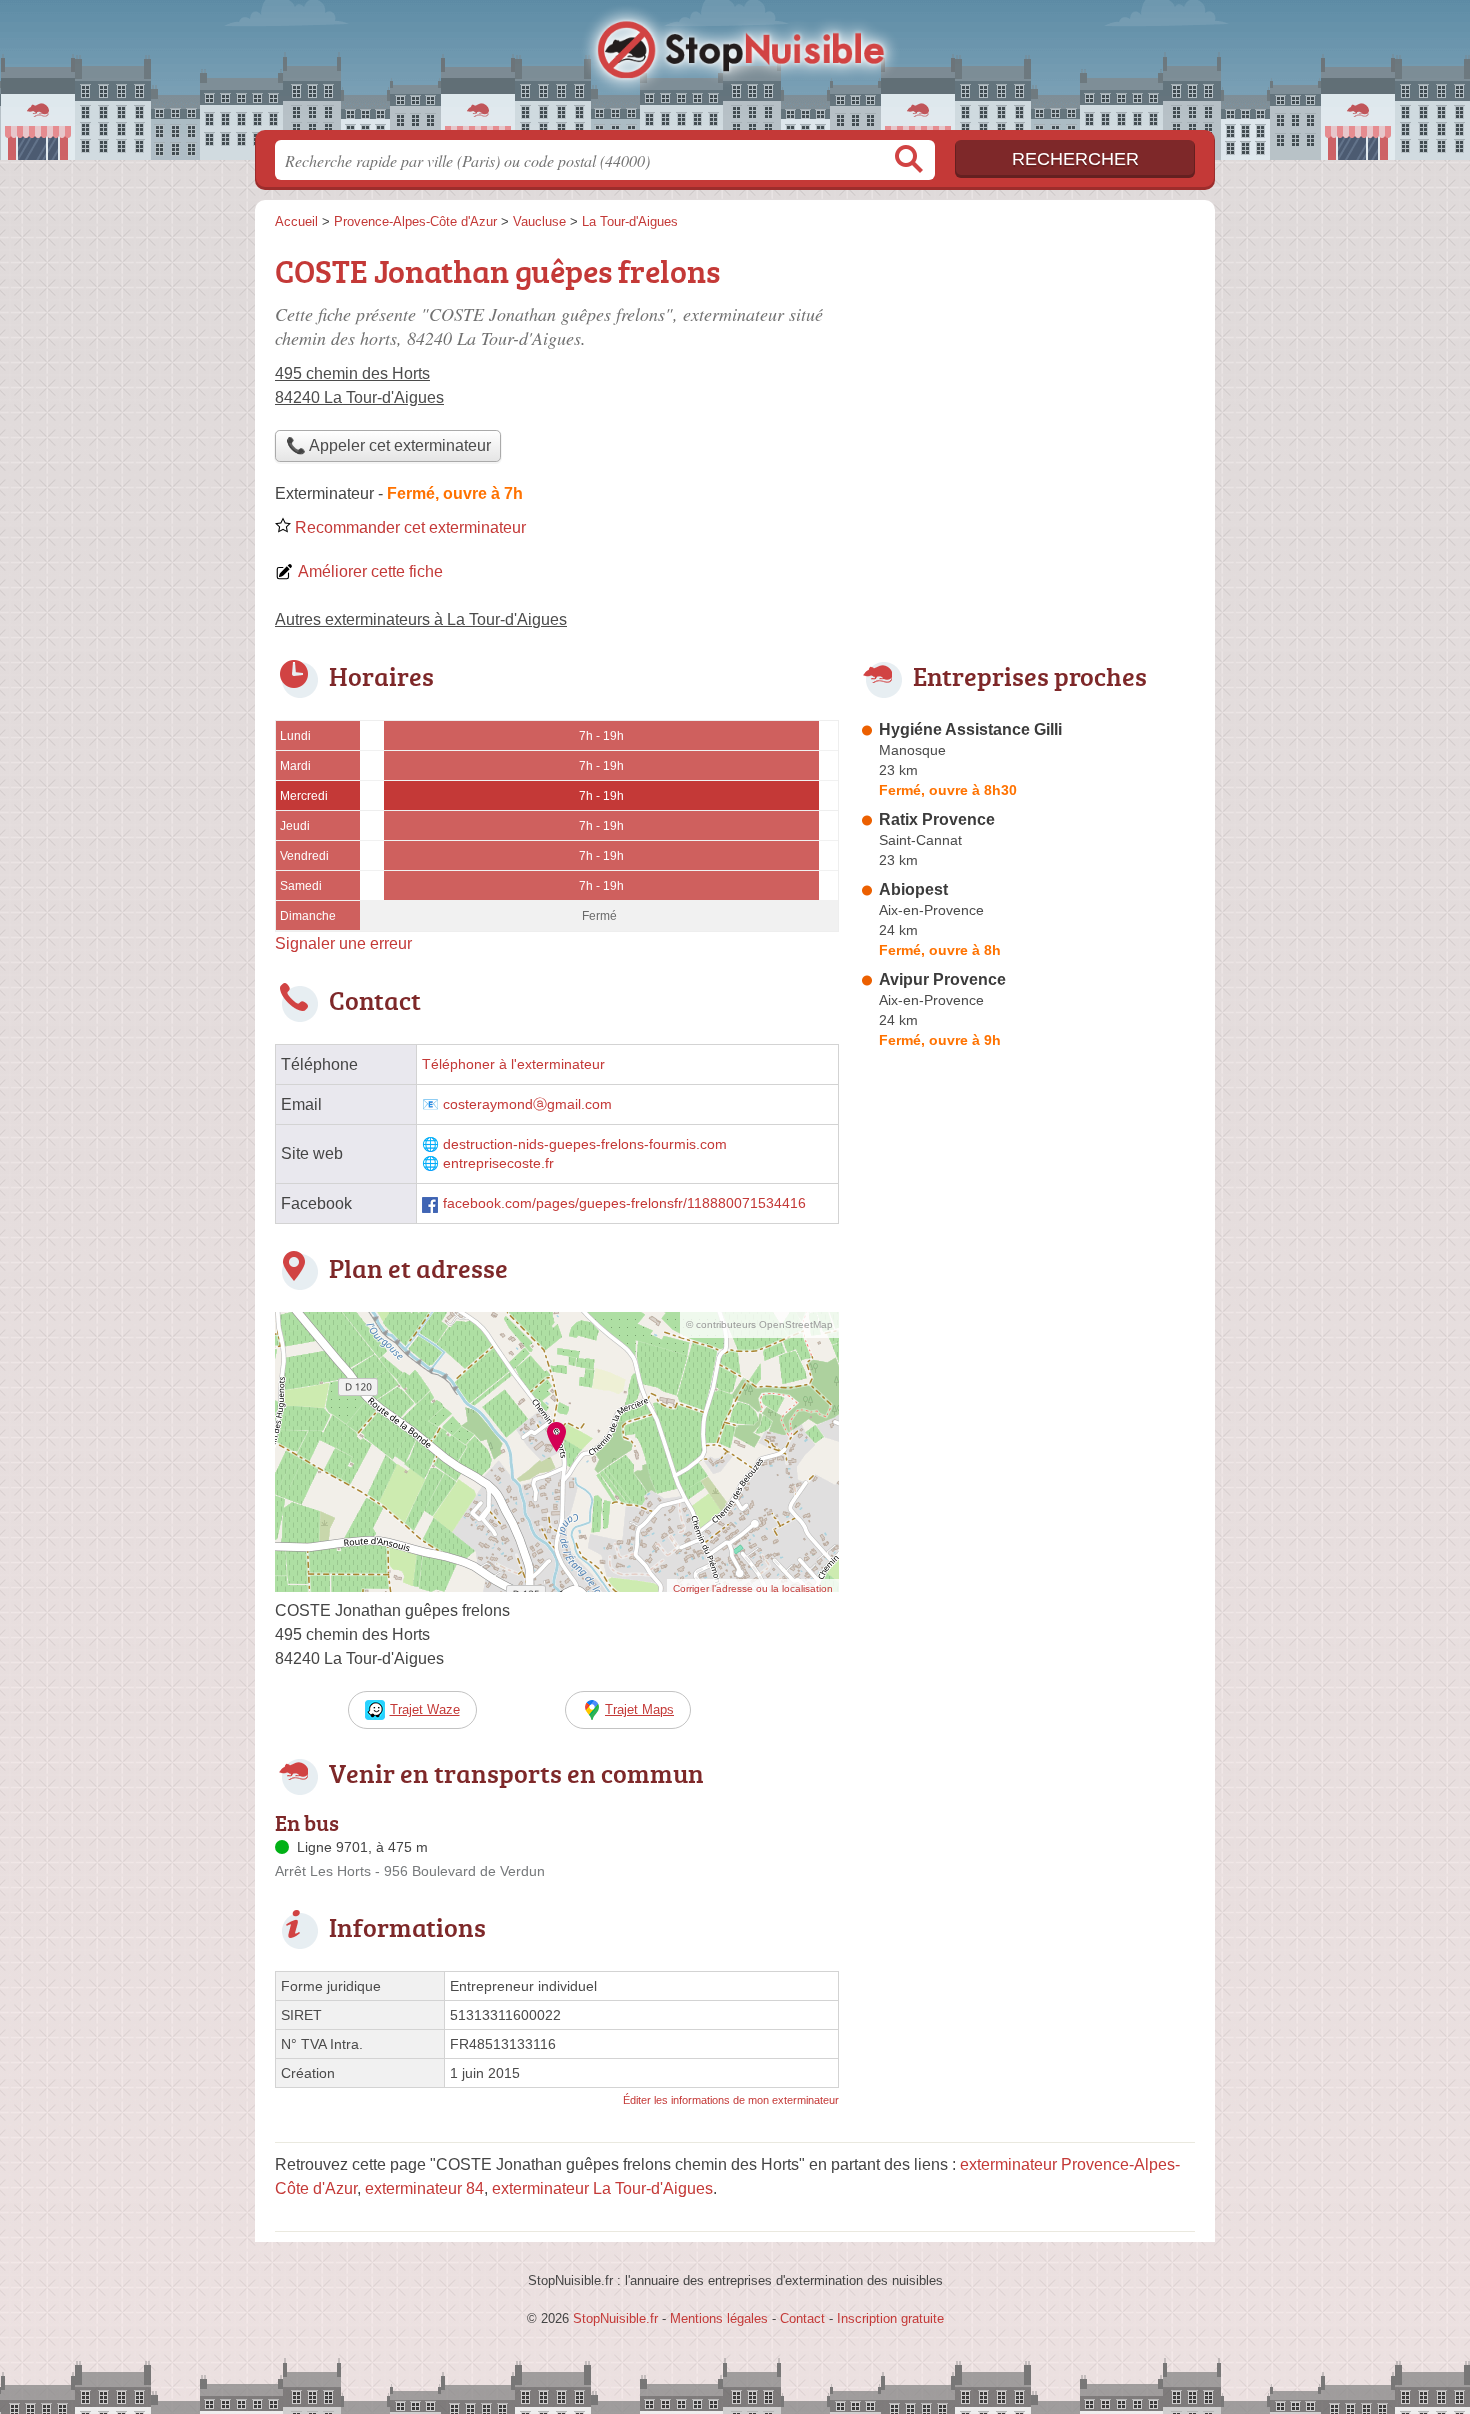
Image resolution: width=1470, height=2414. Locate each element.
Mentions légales (719, 2318)
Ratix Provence (937, 819)
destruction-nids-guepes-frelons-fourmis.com (585, 1144)
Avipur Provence (942, 979)
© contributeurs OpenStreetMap (759, 1324)
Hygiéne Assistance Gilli (970, 729)
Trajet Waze (425, 1709)
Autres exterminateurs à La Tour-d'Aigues (421, 619)
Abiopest (913, 889)
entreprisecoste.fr (498, 1163)
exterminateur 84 (424, 2188)
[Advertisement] (1027, 1522)
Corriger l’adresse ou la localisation (753, 1588)
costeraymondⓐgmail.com (527, 1104)
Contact (802, 2318)
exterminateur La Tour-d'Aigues (602, 2188)
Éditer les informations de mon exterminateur (731, 2100)
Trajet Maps (639, 1709)
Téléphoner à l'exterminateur (513, 1064)
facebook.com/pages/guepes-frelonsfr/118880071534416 (624, 1203)
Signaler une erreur (343, 943)
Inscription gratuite (890, 2318)
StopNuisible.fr (735, 71)
